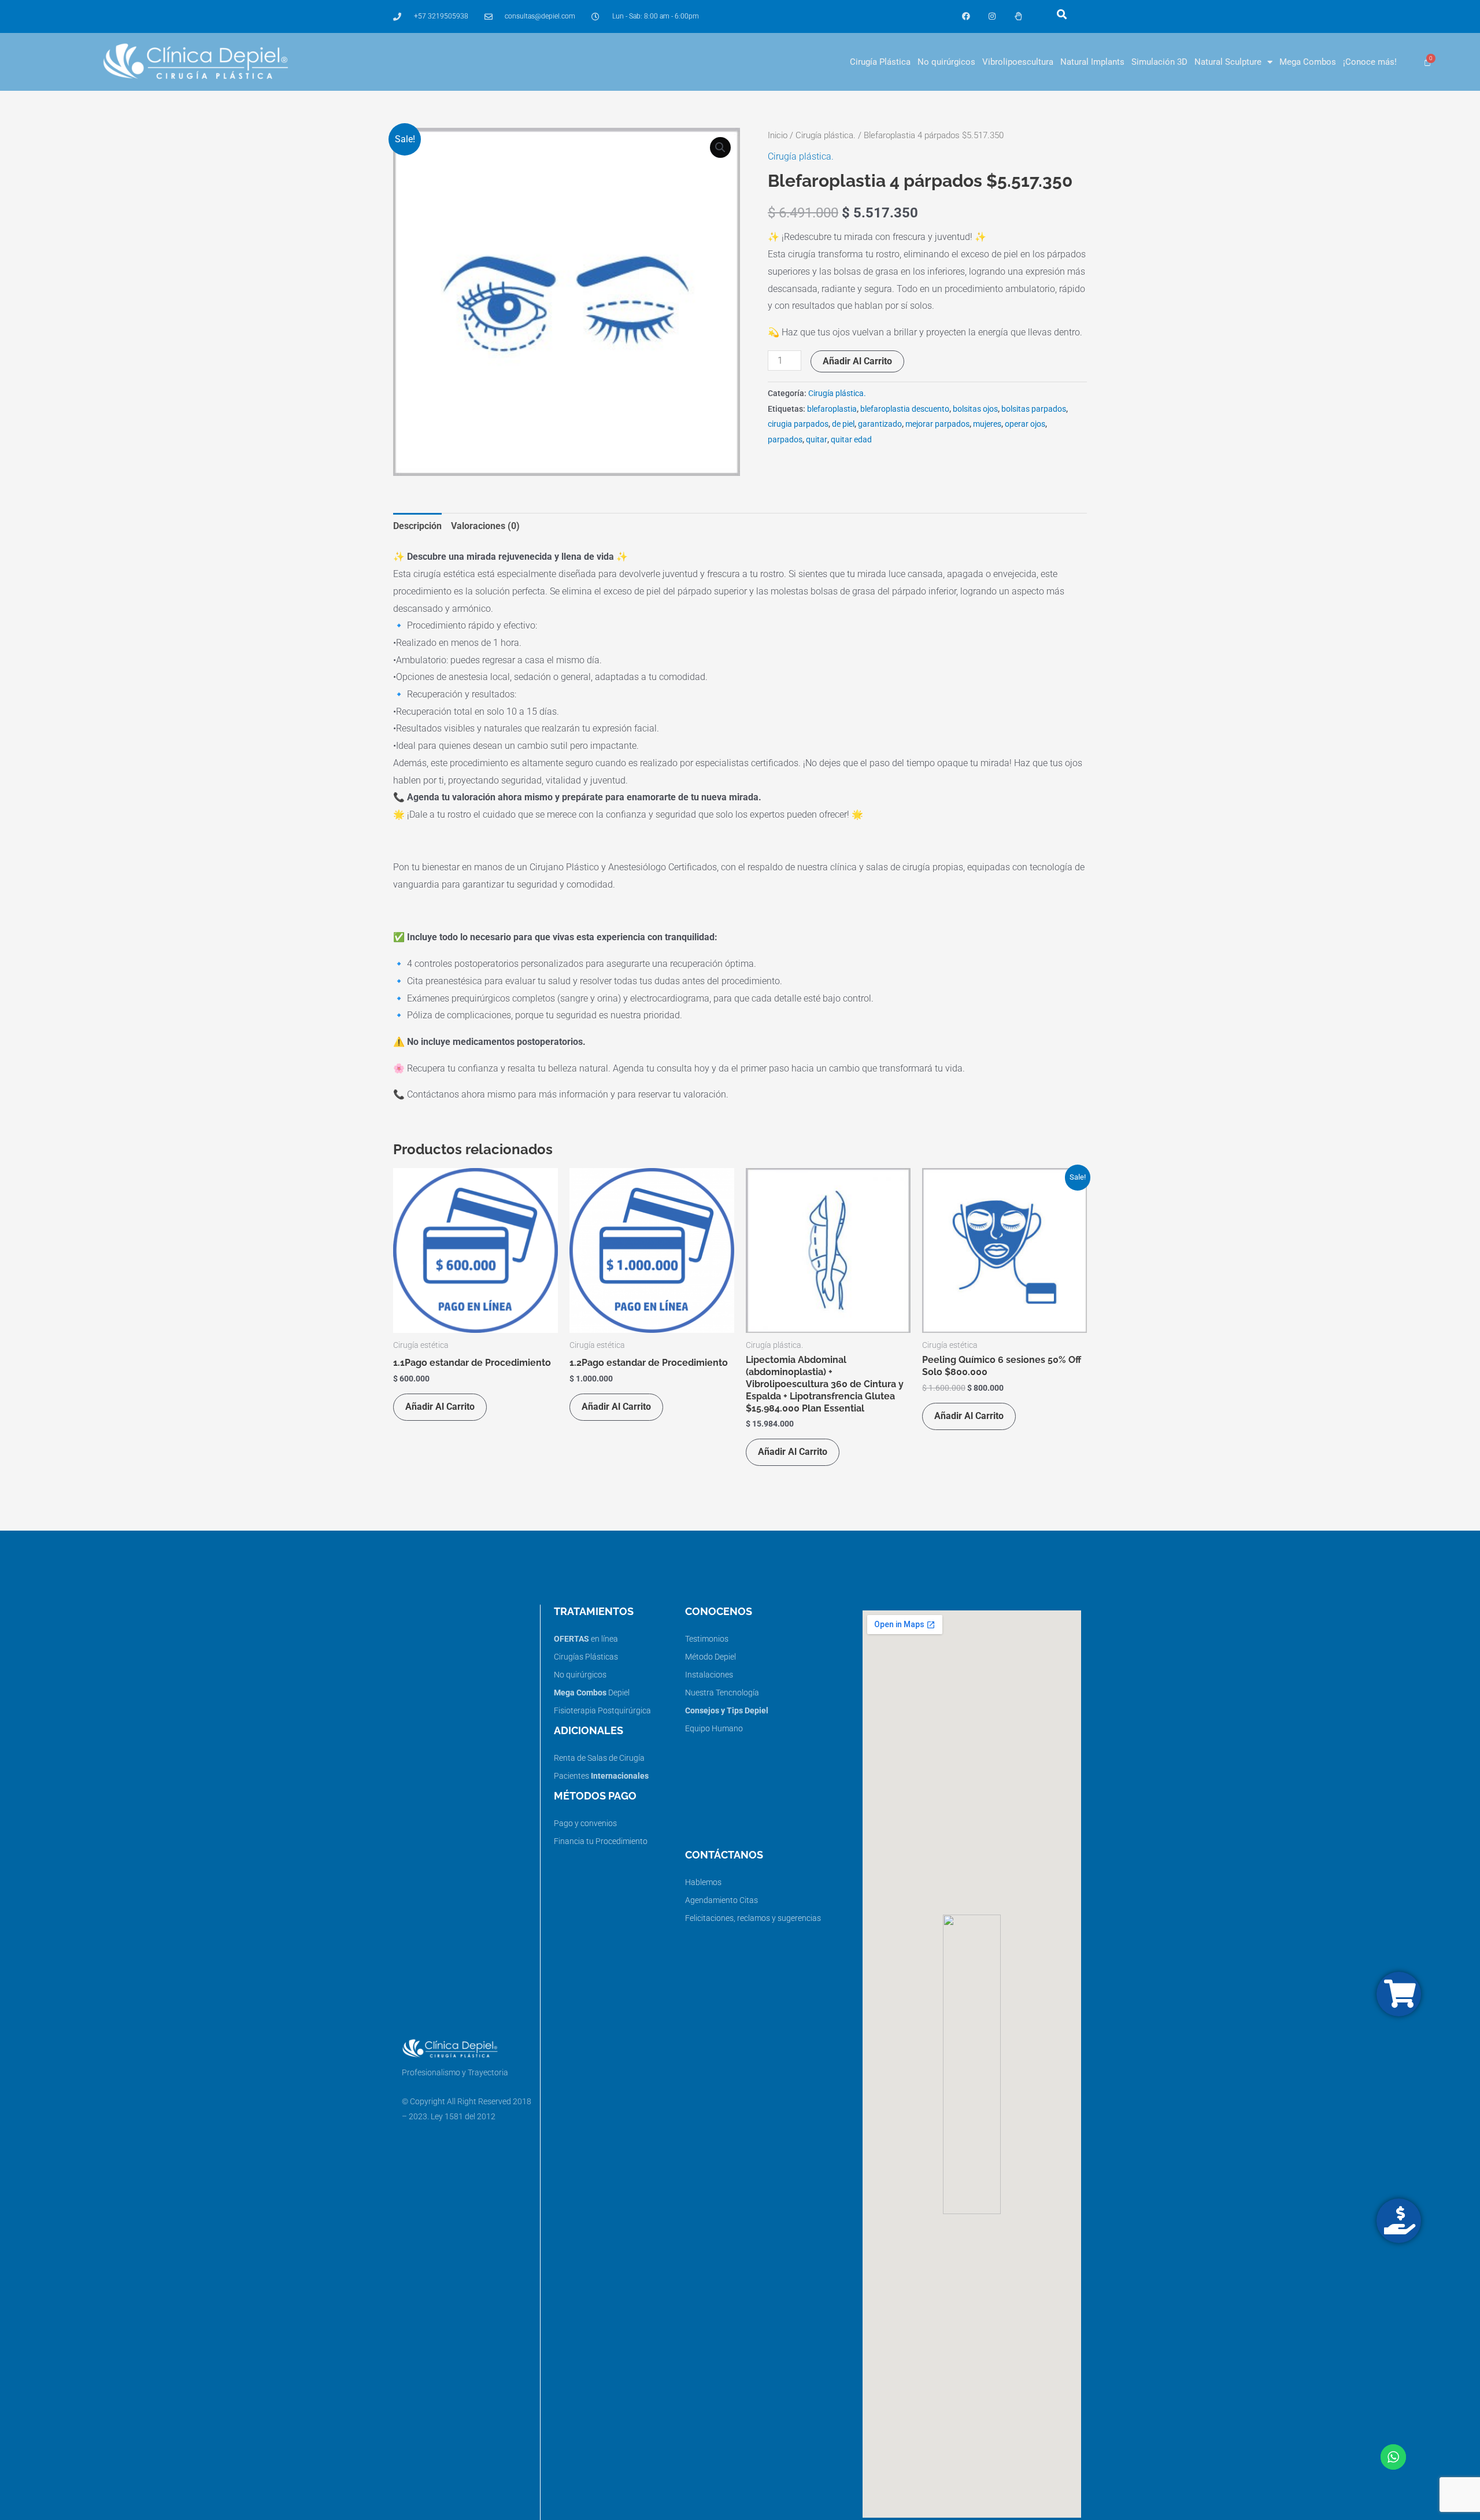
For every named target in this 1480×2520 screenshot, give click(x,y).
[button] (1062, 14)
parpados (785, 440)
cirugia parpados (798, 424)
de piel (843, 424)
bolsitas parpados (1034, 409)
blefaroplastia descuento (905, 409)
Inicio (778, 135)
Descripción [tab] (417, 526)
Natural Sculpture (1228, 62)
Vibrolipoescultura (1018, 62)
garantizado (880, 424)
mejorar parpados (937, 424)
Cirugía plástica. (826, 135)
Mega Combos (1308, 62)
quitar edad (851, 440)
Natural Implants (1092, 62)
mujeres (987, 424)
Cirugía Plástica (880, 62)
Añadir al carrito (857, 361)
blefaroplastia (832, 409)
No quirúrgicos (946, 62)
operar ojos (1025, 424)
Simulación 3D (1159, 62)
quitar (817, 440)
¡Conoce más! (1370, 62)
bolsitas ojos (975, 409)
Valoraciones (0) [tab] (485, 526)
